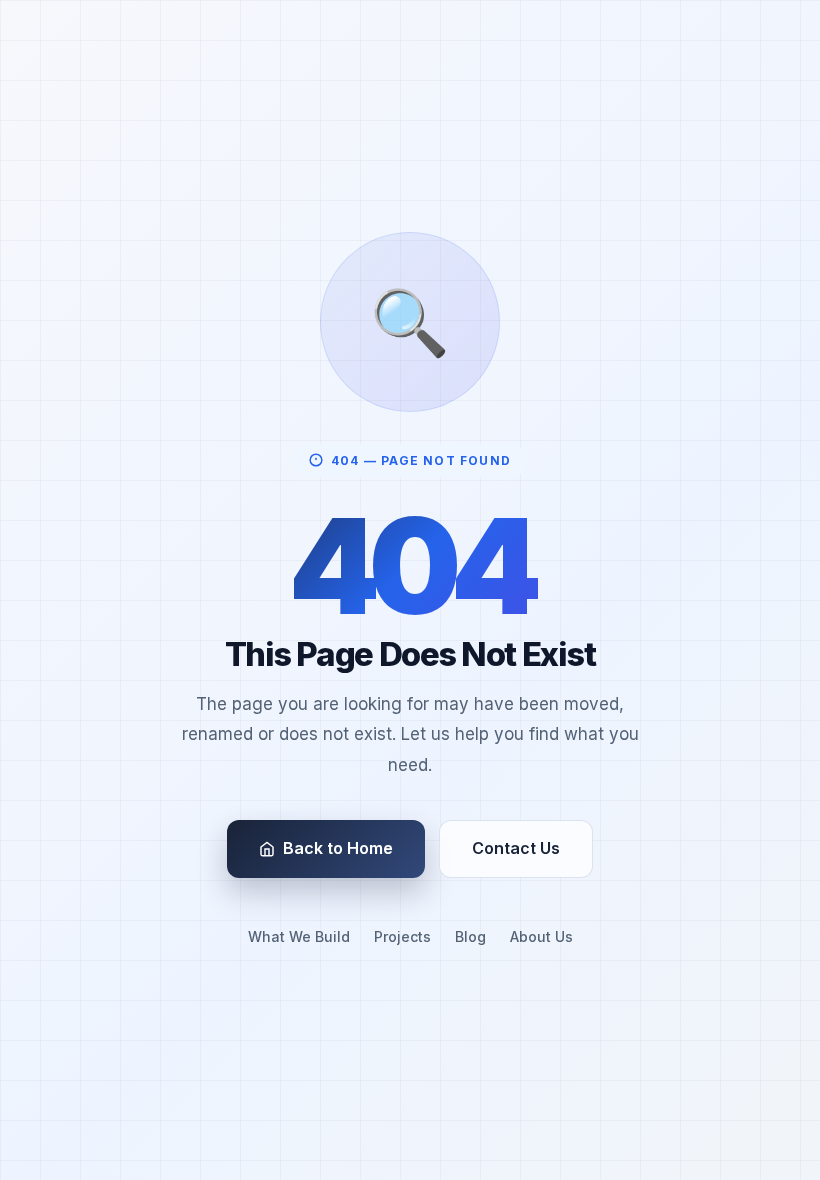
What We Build (299, 936)
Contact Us (516, 848)
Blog (470, 936)
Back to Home (338, 848)
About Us (541, 936)
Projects (402, 936)
